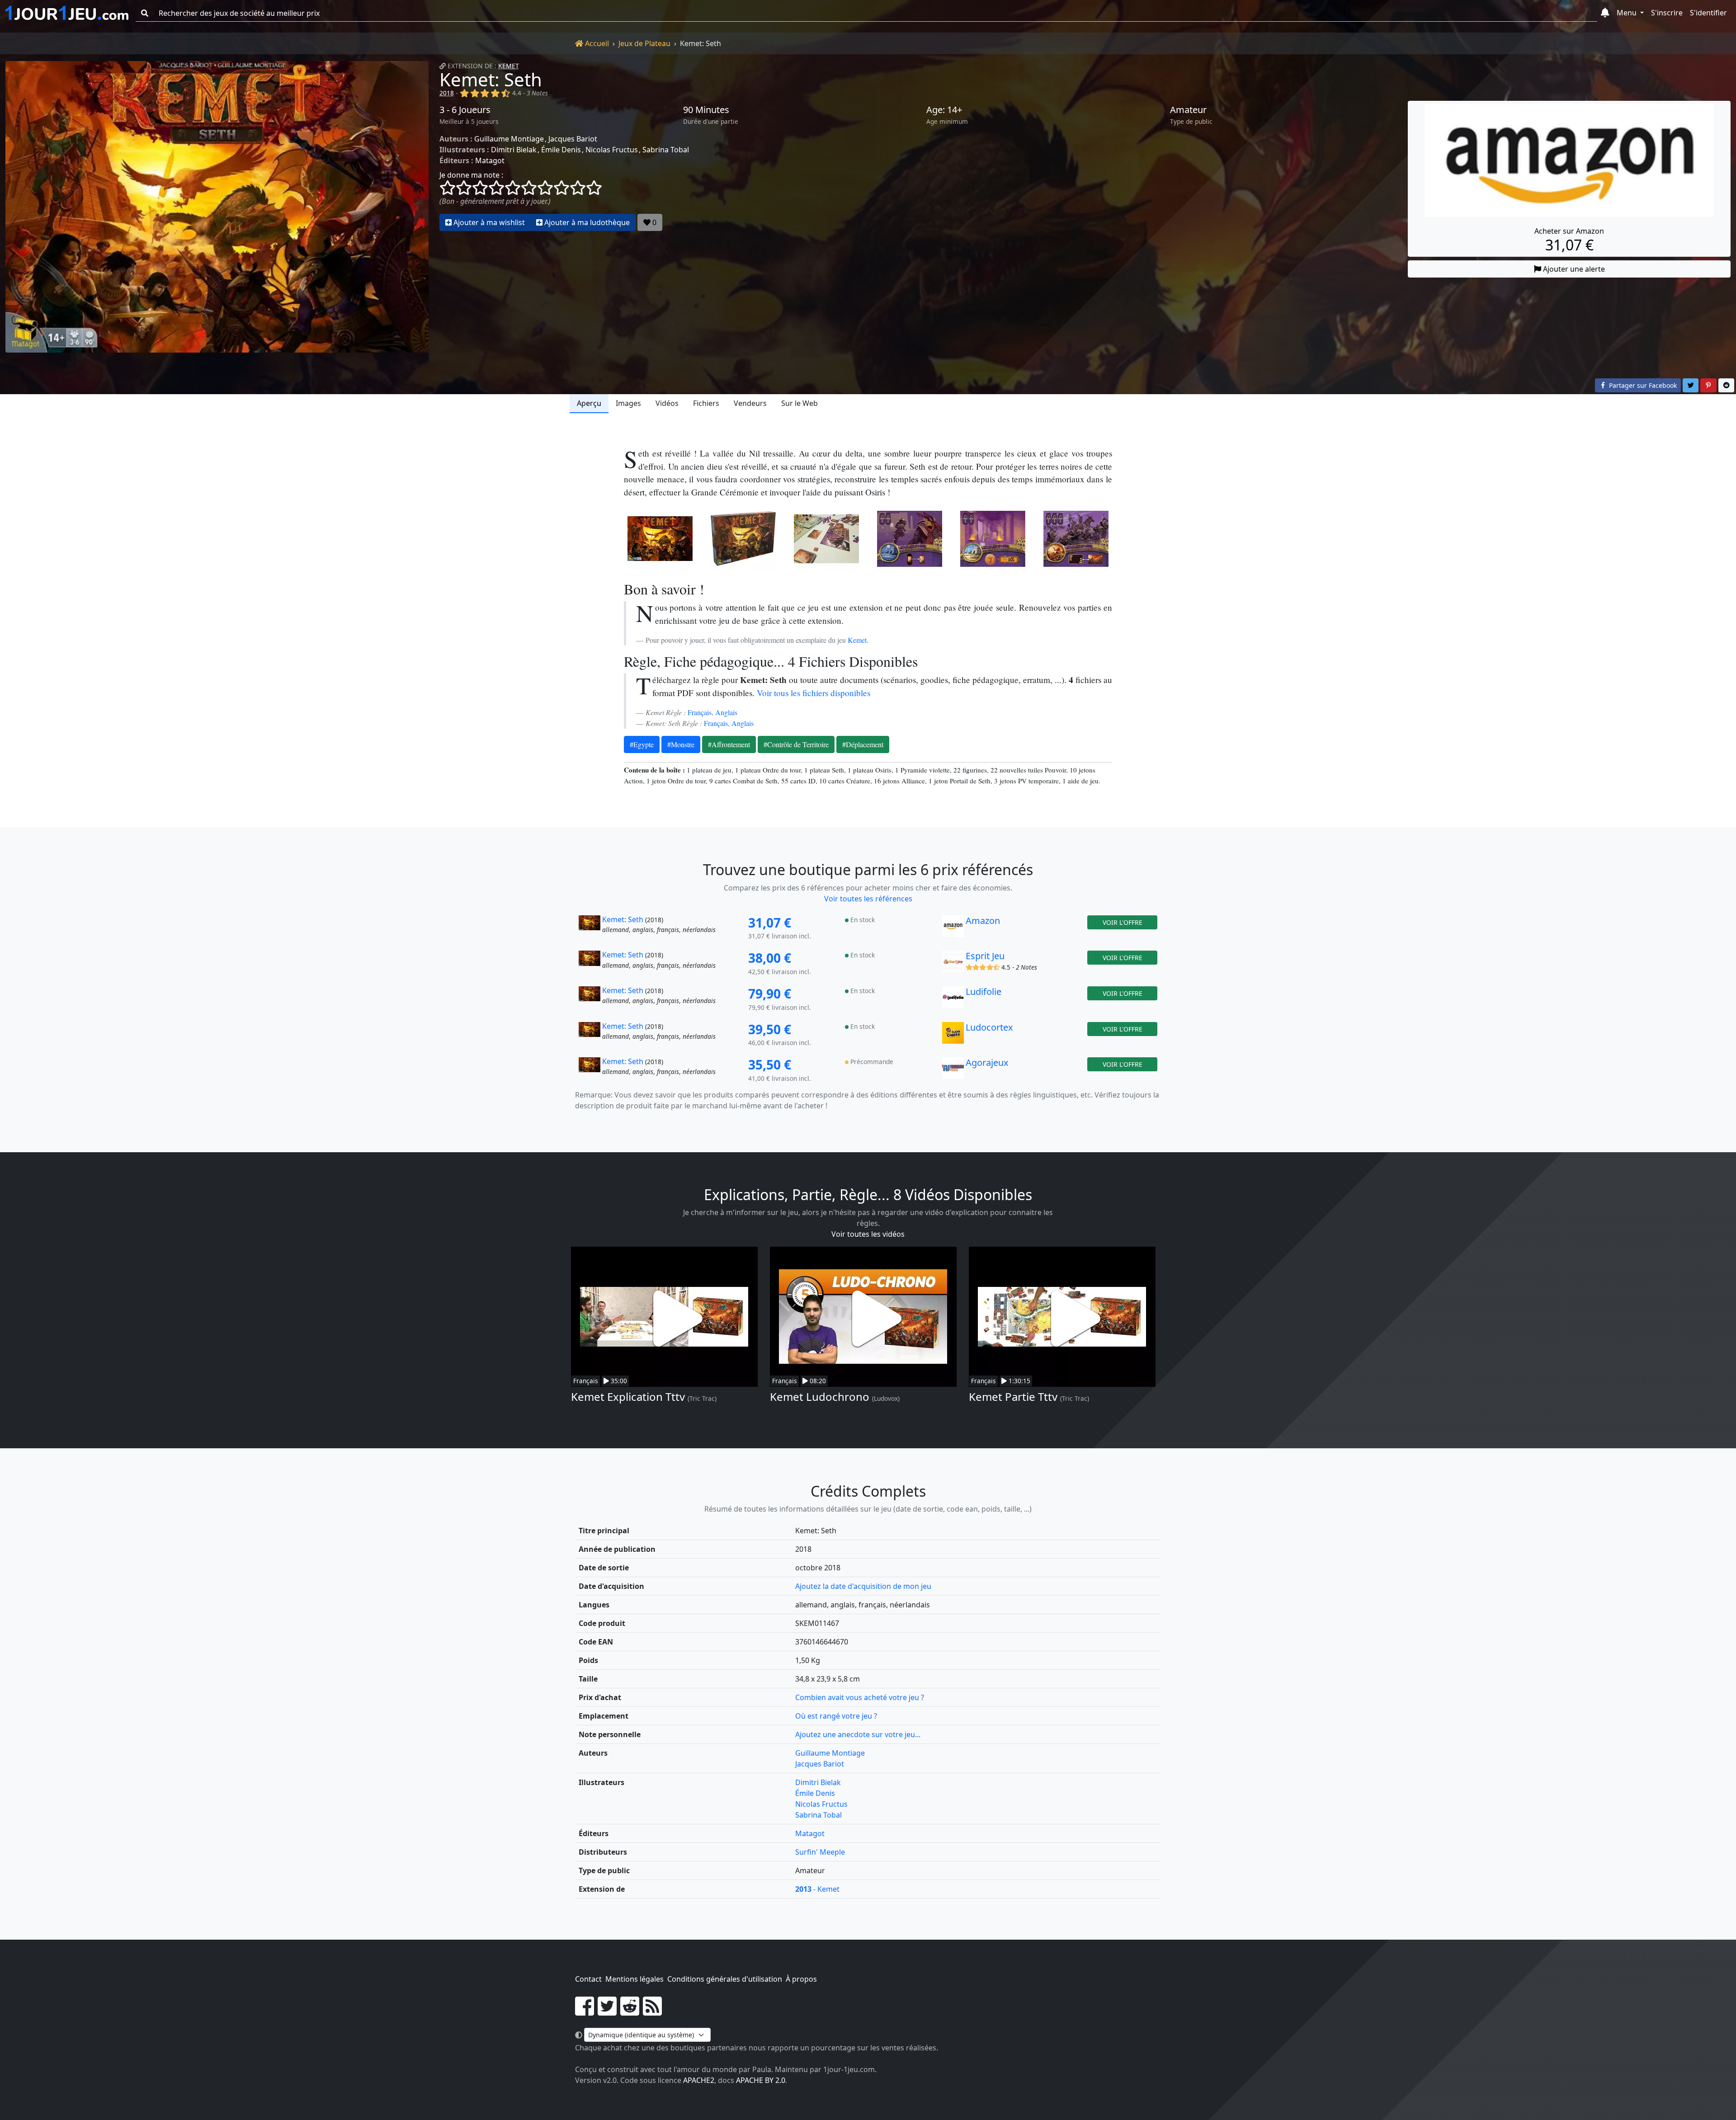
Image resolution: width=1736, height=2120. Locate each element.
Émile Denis (561, 150)
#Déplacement (863, 744)
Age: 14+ (944, 110)
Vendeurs (750, 403)
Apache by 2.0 (761, 2080)
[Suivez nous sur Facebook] (585, 2012)
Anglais (726, 712)
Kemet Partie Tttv (1013, 1397)
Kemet (509, 66)
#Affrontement (729, 744)
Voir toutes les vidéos (868, 1234)
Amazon (983, 921)
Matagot (490, 160)
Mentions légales (634, 1979)
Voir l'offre (1123, 922)
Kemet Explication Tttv (628, 1397)
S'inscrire (1667, 13)
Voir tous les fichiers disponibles (814, 693)
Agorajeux (987, 1062)
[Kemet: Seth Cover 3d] (743, 539)
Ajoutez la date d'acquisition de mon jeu (863, 1586)
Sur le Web (800, 403)
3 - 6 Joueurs (465, 110)
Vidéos (667, 403)
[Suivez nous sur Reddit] (630, 2012)
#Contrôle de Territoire (796, 744)
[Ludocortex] (953, 1035)
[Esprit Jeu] (953, 964)
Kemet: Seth (491, 79)
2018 (447, 93)
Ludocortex (989, 1027)
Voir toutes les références (868, 899)
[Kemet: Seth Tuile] (910, 539)
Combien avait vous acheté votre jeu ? (860, 1697)
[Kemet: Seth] (217, 207)
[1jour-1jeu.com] (67, 13)
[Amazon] (953, 928)
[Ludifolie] (953, 999)
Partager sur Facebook (1642, 385)
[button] (1605, 13)
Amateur (1188, 110)
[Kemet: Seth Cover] (660, 539)
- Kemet (817, 1889)
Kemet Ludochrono (820, 1397)
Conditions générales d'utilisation (725, 1979)
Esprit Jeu (985, 956)
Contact (588, 1979)
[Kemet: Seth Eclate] (826, 539)
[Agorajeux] (953, 1070)
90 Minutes (706, 110)
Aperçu (589, 403)
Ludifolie (984, 992)
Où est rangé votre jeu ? (836, 1716)
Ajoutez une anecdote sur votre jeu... (858, 1734)
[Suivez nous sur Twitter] (607, 2012)
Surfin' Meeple (820, 1852)
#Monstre (681, 744)
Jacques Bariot (573, 139)
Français (700, 712)
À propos (801, 1979)
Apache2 (699, 2080)
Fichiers (706, 403)
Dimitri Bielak (514, 150)
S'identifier (1708, 13)
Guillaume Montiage (509, 139)
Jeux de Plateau (644, 43)
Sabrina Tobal (666, 150)
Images (628, 403)
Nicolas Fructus (612, 150)
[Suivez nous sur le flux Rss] (652, 2012)
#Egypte (642, 744)
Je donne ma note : (471, 175)
